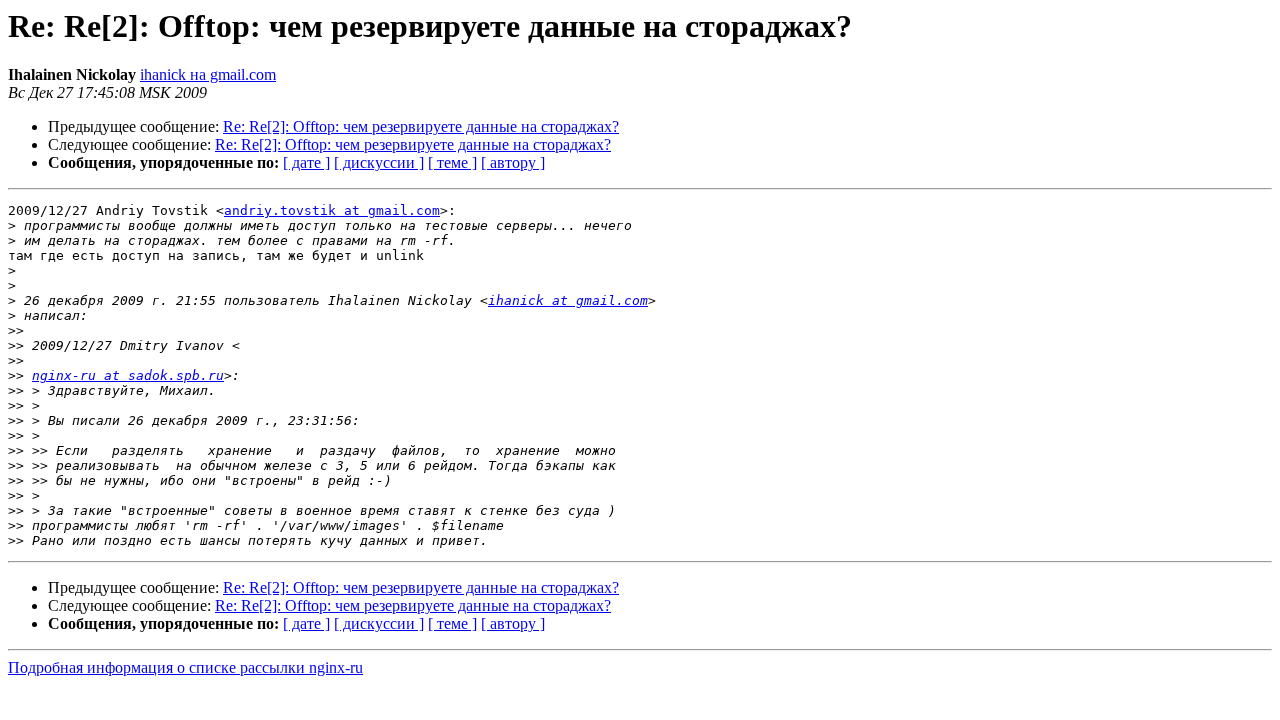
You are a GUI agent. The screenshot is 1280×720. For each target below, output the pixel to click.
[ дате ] (306, 162)
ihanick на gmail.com (208, 74)
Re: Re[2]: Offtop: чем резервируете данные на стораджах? (421, 126)
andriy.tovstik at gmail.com (332, 210)
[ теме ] (452, 162)
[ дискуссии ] (379, 162)
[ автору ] (513, 162)
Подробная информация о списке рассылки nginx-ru (185, 667)
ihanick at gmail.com (568, 300)
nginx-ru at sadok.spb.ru (128, 375)
